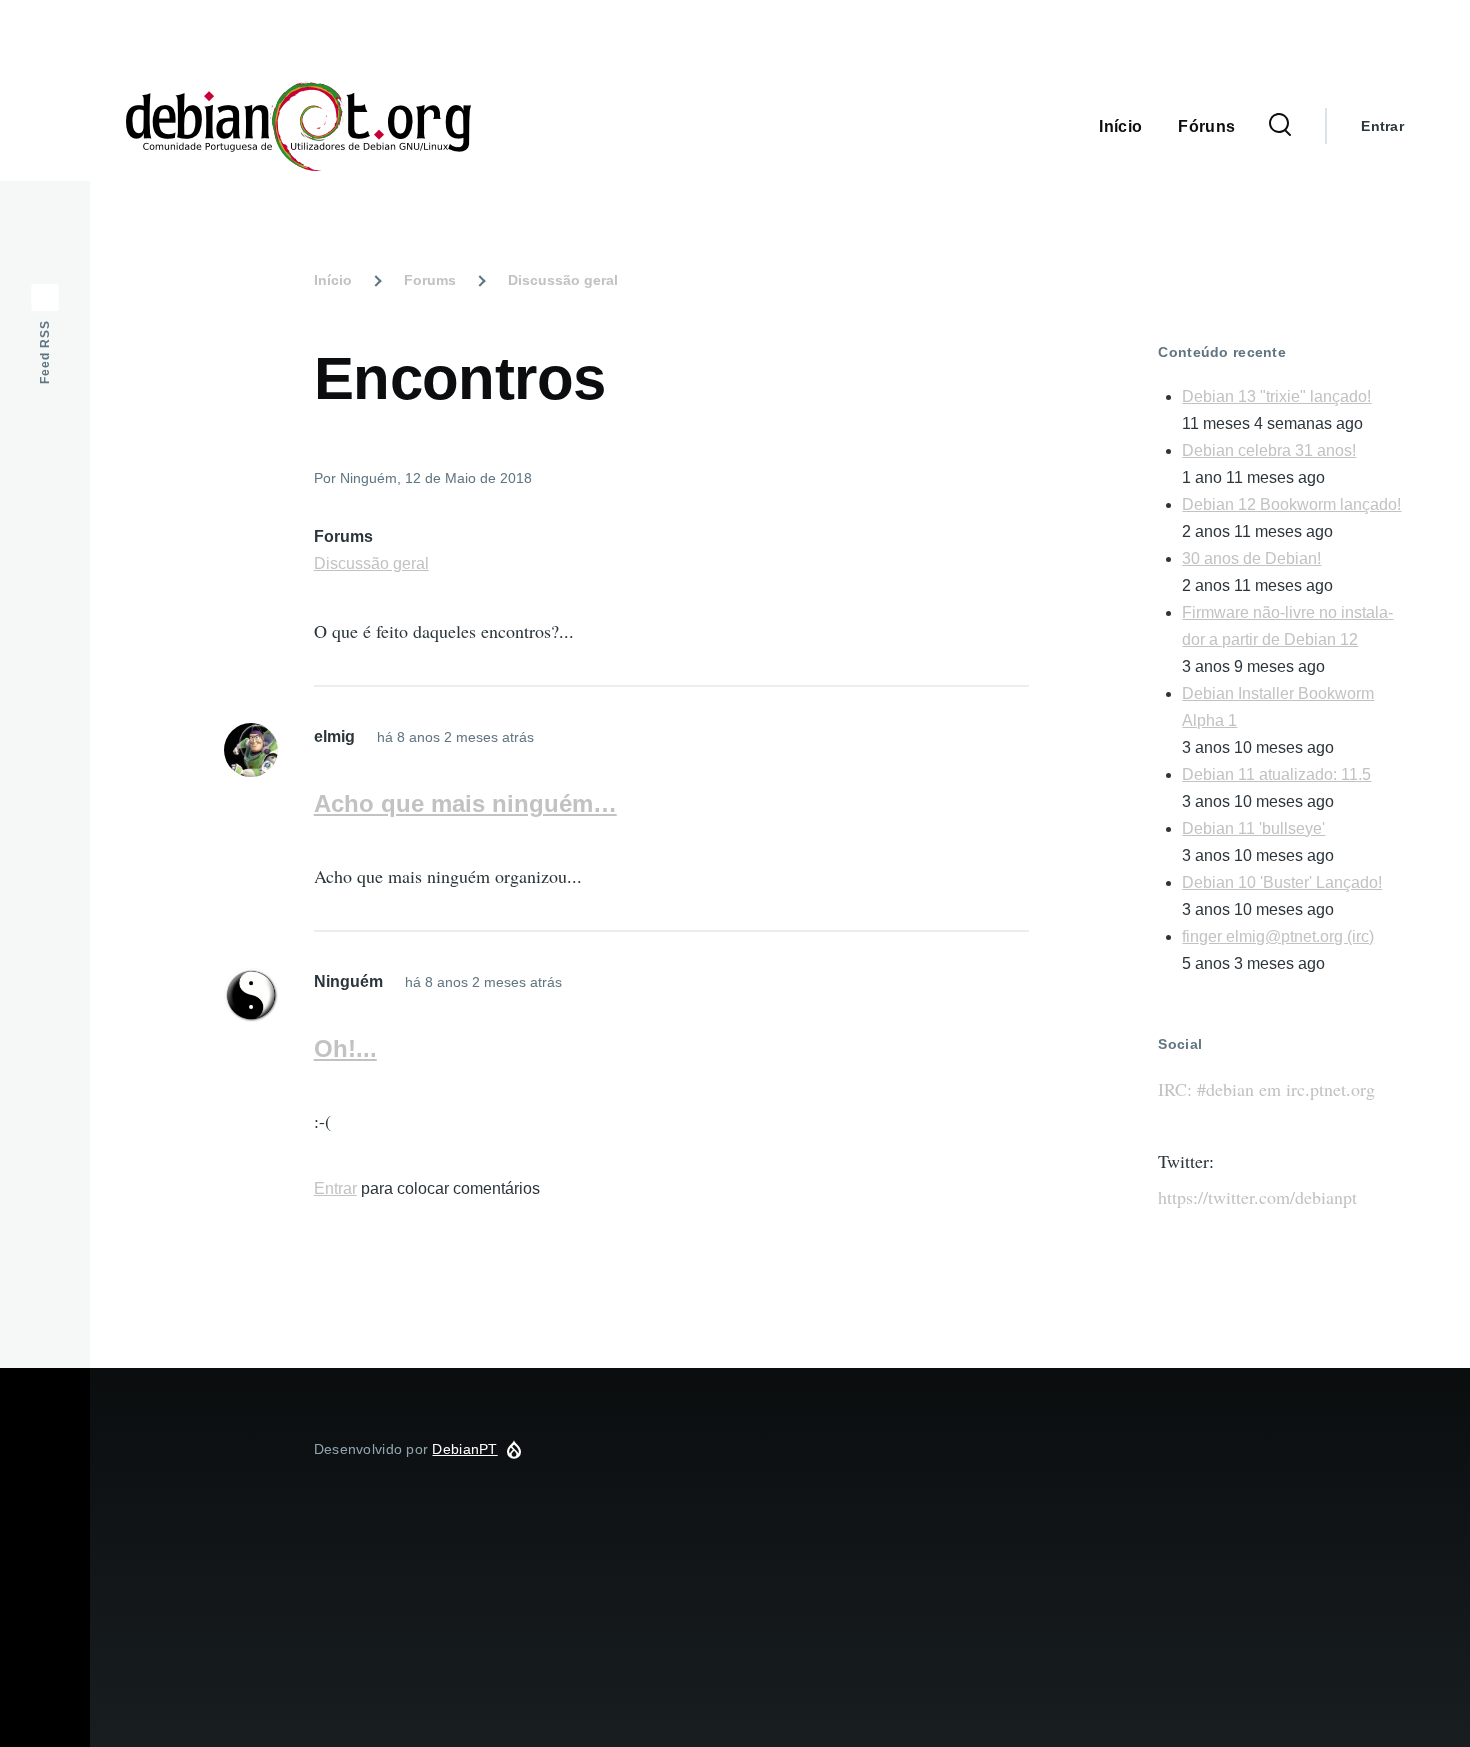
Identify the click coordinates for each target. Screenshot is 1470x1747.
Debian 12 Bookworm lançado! (1291, 504)
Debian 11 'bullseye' (1253, 828)
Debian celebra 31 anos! (1269, 450)
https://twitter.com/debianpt (1257, 1197)
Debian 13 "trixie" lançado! (1276, 396)
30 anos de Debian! (1251, 558)
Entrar (1382, 126)
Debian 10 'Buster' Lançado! (1282, 882)
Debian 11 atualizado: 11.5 (1276, 774)
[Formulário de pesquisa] (1280, 126)
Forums (430, 280)
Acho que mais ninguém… (465, 803)
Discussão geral (563, 280)
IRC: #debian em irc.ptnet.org (1266, 1089)
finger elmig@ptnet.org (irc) (1278, 936)
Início (333, 280)
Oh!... (345, 1048)
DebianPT (557, 126)
